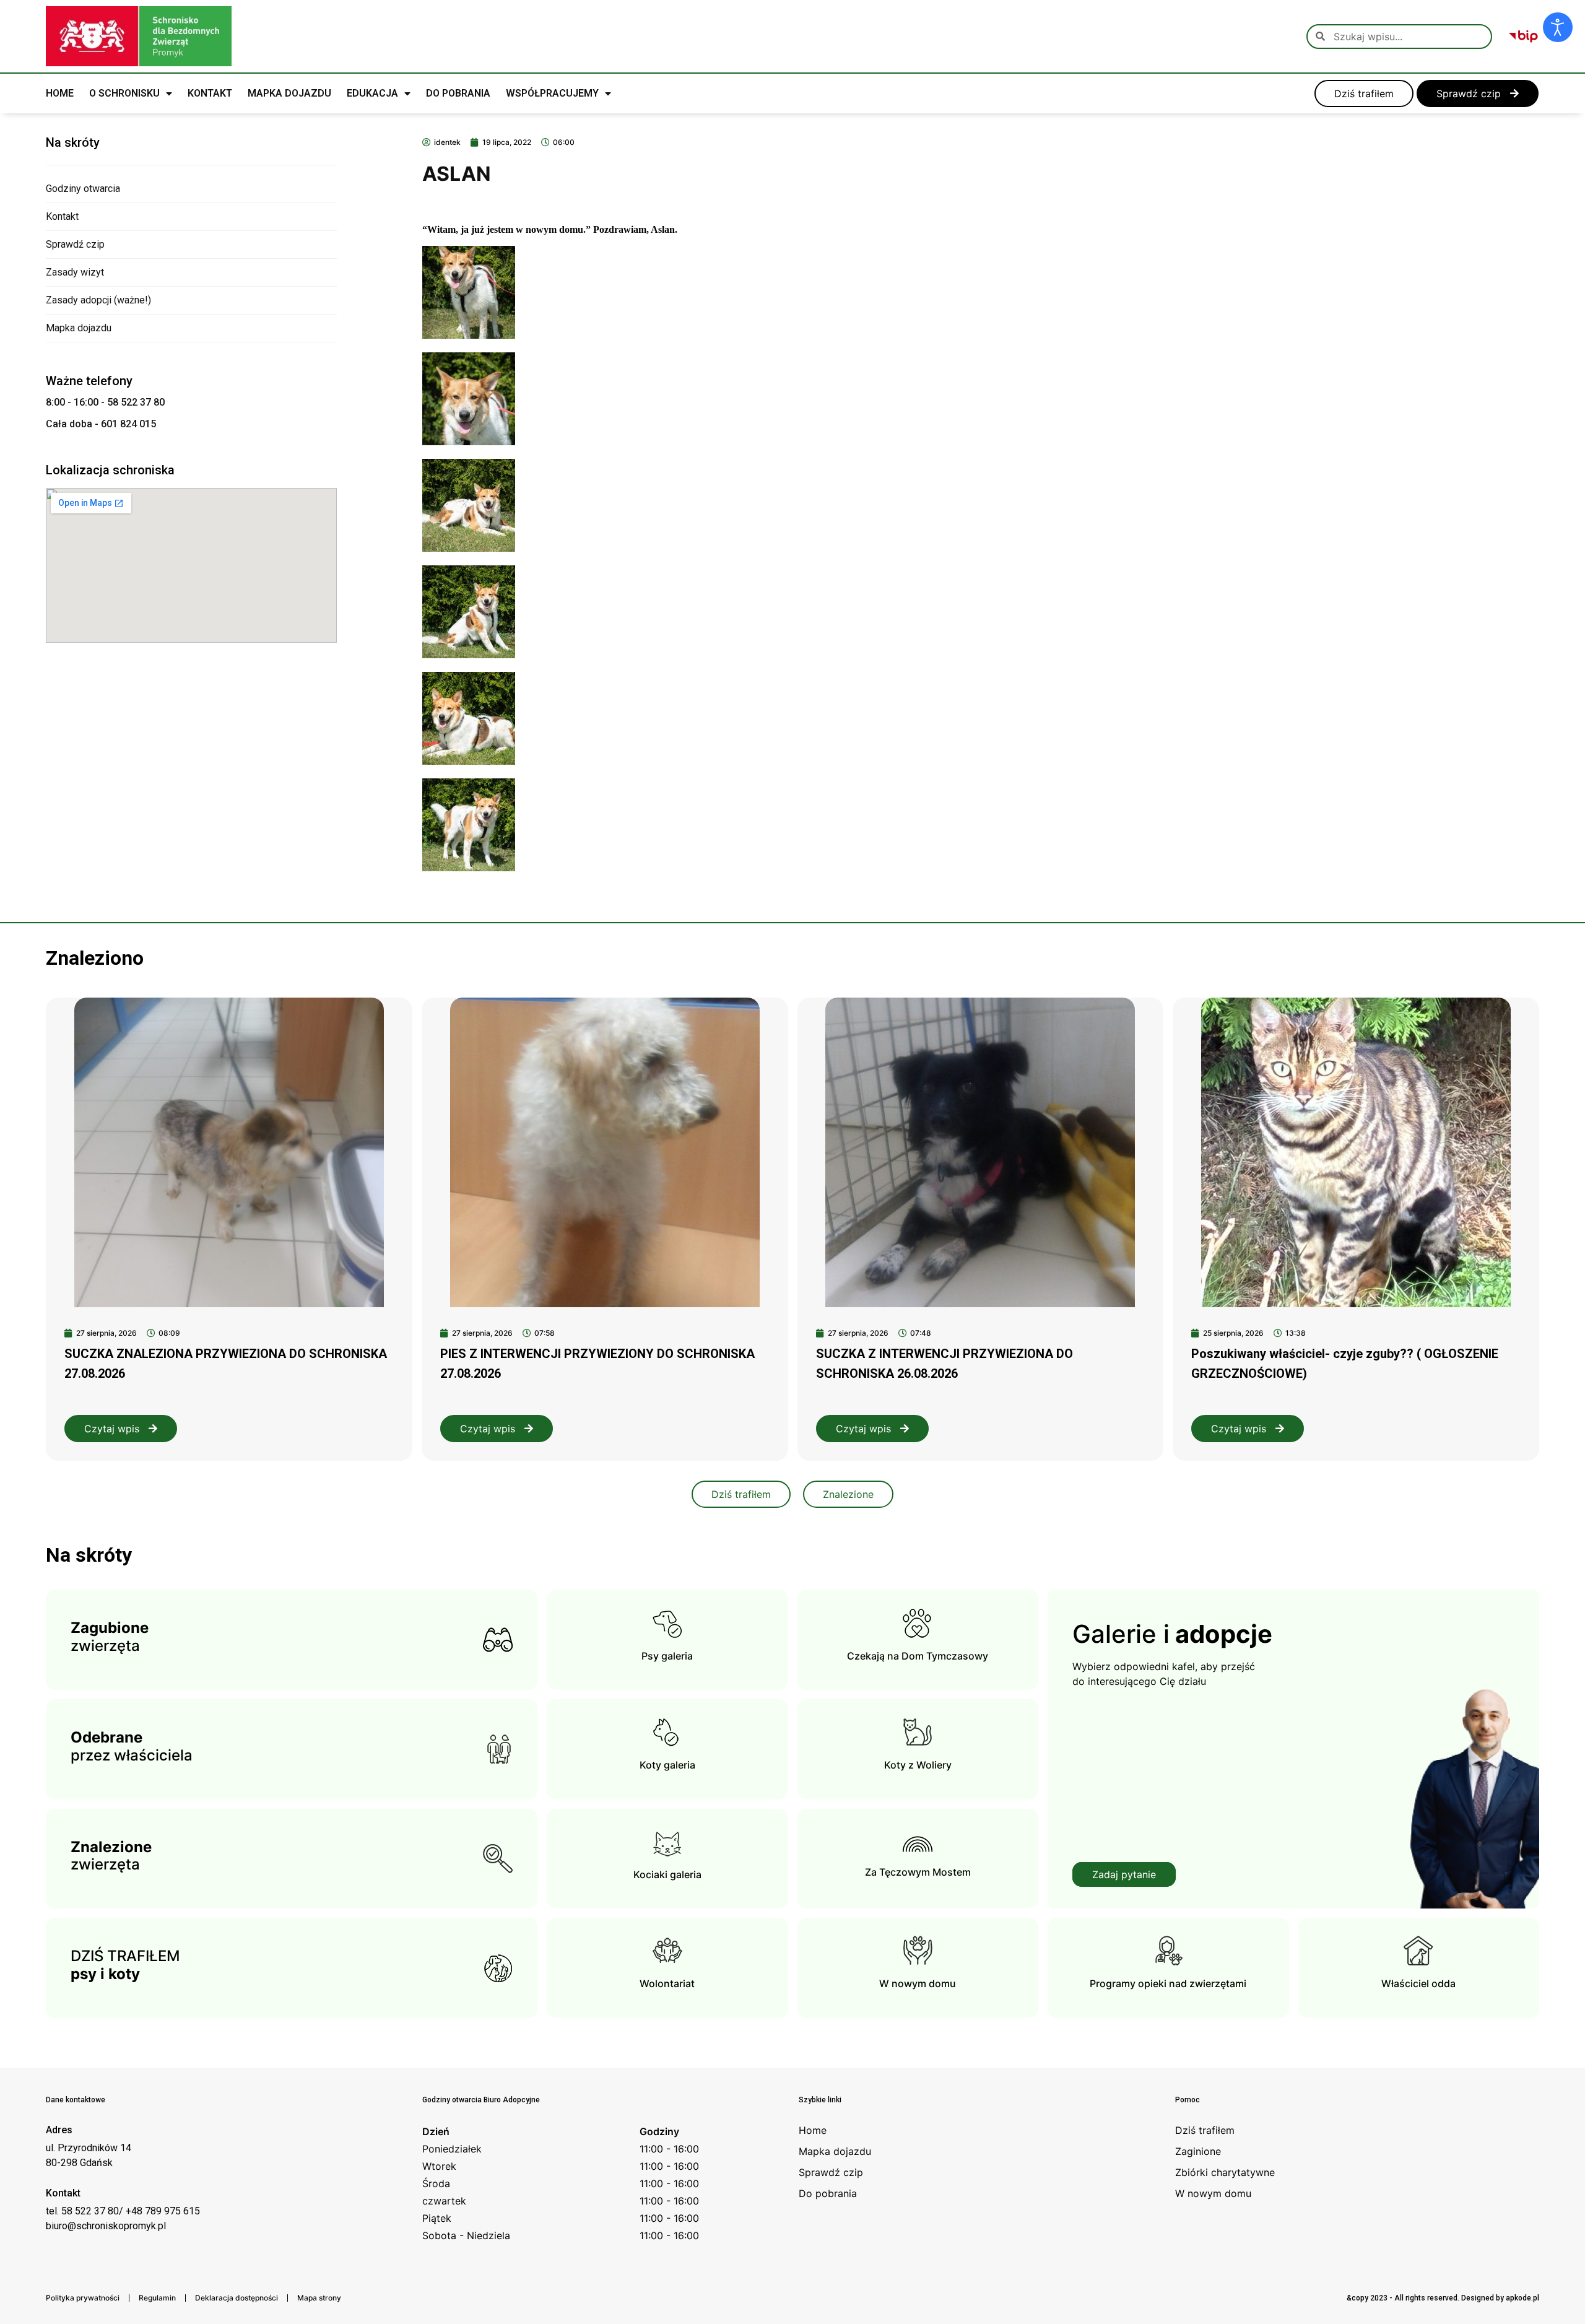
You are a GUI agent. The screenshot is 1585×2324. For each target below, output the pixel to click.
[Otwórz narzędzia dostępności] (1558, 27)
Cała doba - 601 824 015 (101, 424)
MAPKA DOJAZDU (289, 93)
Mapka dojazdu (79, 328)
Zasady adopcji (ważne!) (98, 300)
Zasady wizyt (75, 272)
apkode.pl (1522, 2298)
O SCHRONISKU (124, 93)
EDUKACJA (372, 93)
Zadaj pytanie (1124, 1874)
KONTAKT (210, 93)
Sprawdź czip (75, 244)
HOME (60, 93)
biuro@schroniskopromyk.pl (106, 2226)
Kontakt (62, 216)
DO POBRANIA (458, 93)
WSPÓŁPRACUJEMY (552, 93)
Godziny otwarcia (83, 189)
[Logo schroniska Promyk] (139, 36)
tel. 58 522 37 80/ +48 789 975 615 (123, 2211)
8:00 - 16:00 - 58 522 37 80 (105, 402)
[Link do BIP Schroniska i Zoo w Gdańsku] (1523, 37)
